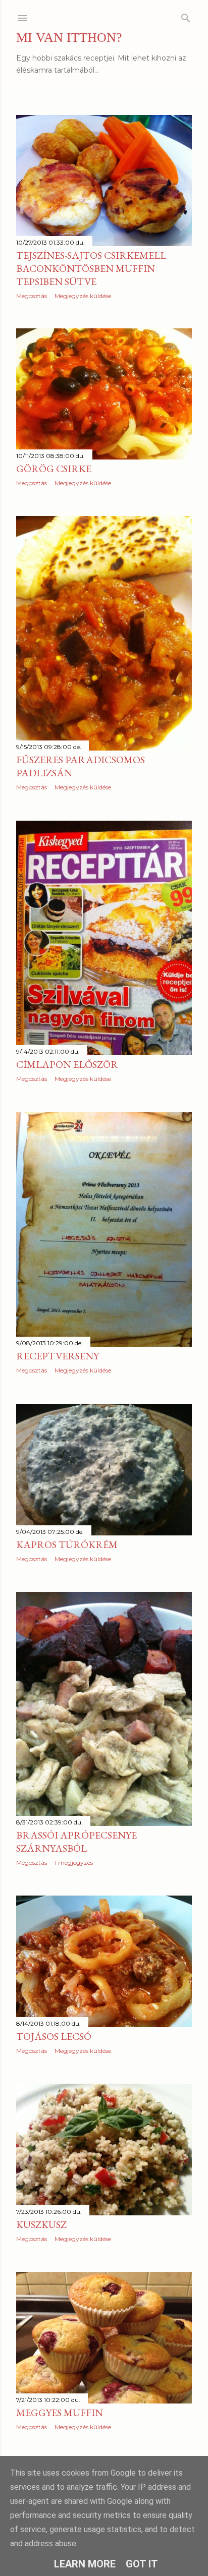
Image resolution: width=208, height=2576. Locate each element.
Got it (142, 2564)
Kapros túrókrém (67, 1544)
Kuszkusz (41, 2224)
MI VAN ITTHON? (69, 38)
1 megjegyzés (74, 1863)
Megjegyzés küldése (83, 296)
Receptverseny (58, 1356)
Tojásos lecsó (54, 2036)
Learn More (85, 2564)
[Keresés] (186, 16)
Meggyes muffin (60, 2413)
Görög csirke (54, 469)
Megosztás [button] (32, 296)
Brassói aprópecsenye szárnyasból (76, 1842)
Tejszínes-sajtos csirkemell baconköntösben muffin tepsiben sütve (91, 268)
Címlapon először (67, 1064)
